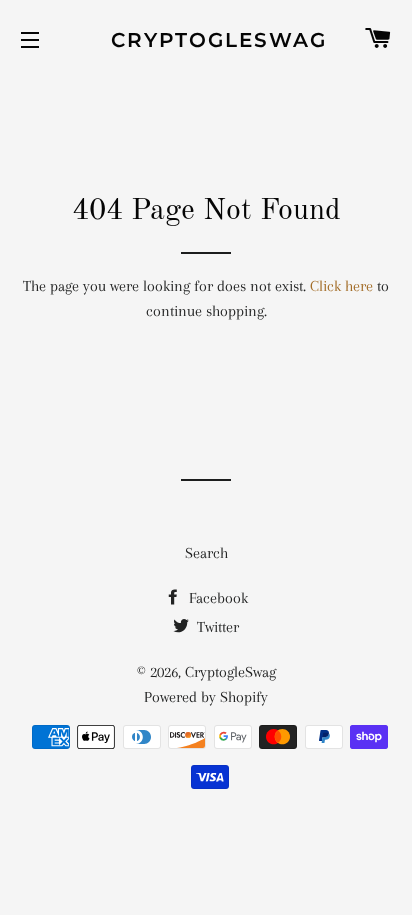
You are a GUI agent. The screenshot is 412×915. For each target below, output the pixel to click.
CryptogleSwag (206, 40)
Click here (341, 286)
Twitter (216, 627)
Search (206, 553)
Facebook (216, 598)
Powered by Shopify (206, 697)
